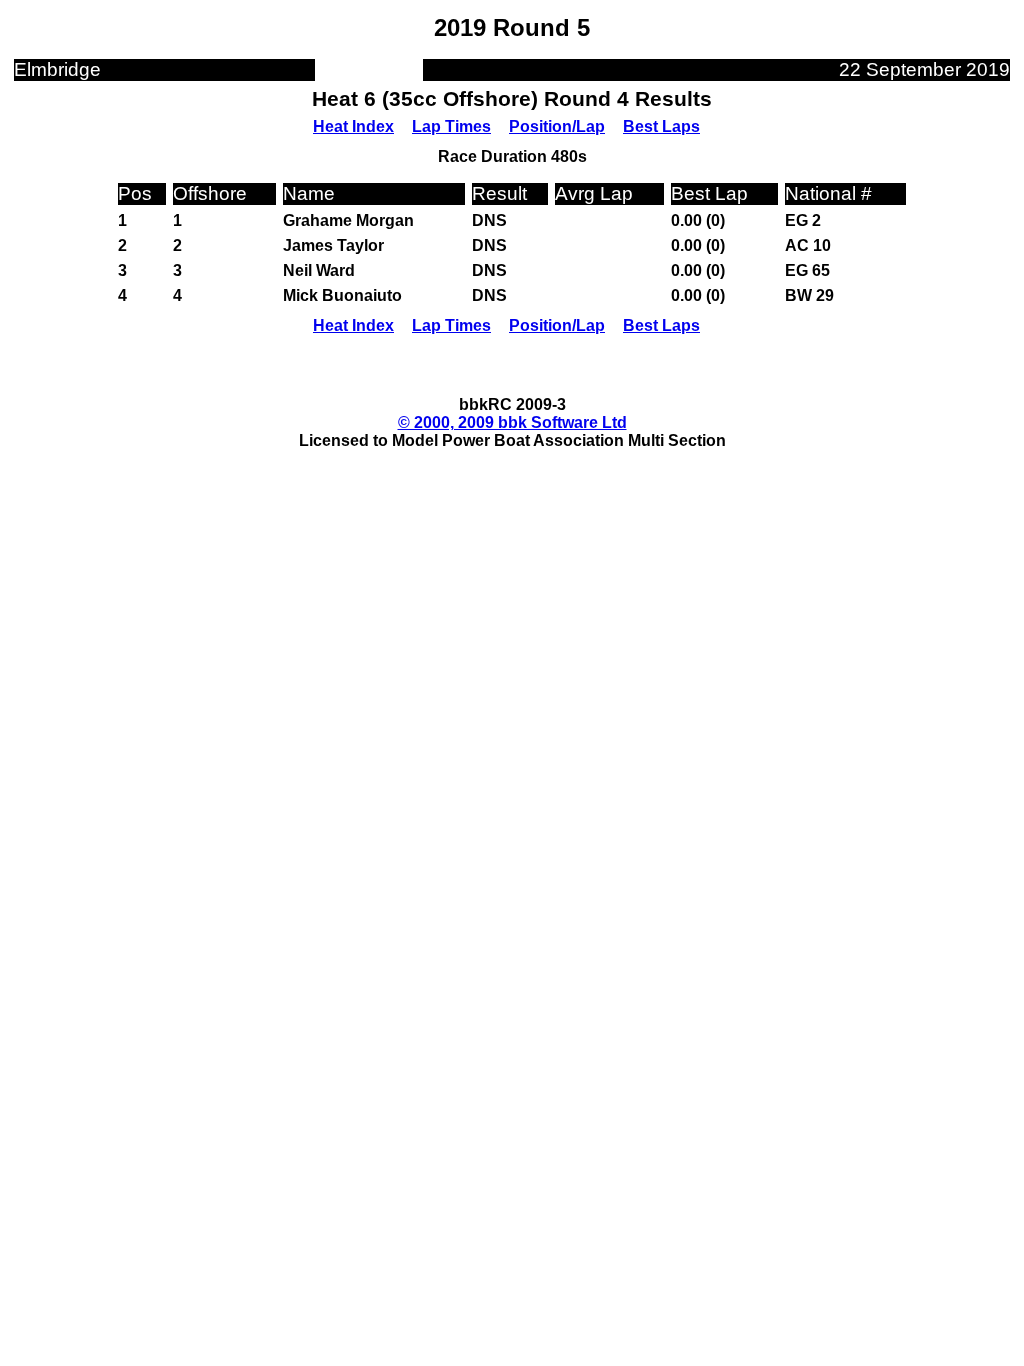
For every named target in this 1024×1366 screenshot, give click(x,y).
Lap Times (451, 126)
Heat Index (353, 126)
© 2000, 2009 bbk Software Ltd (512, 422)
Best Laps (661, 126)
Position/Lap (557, 126)
